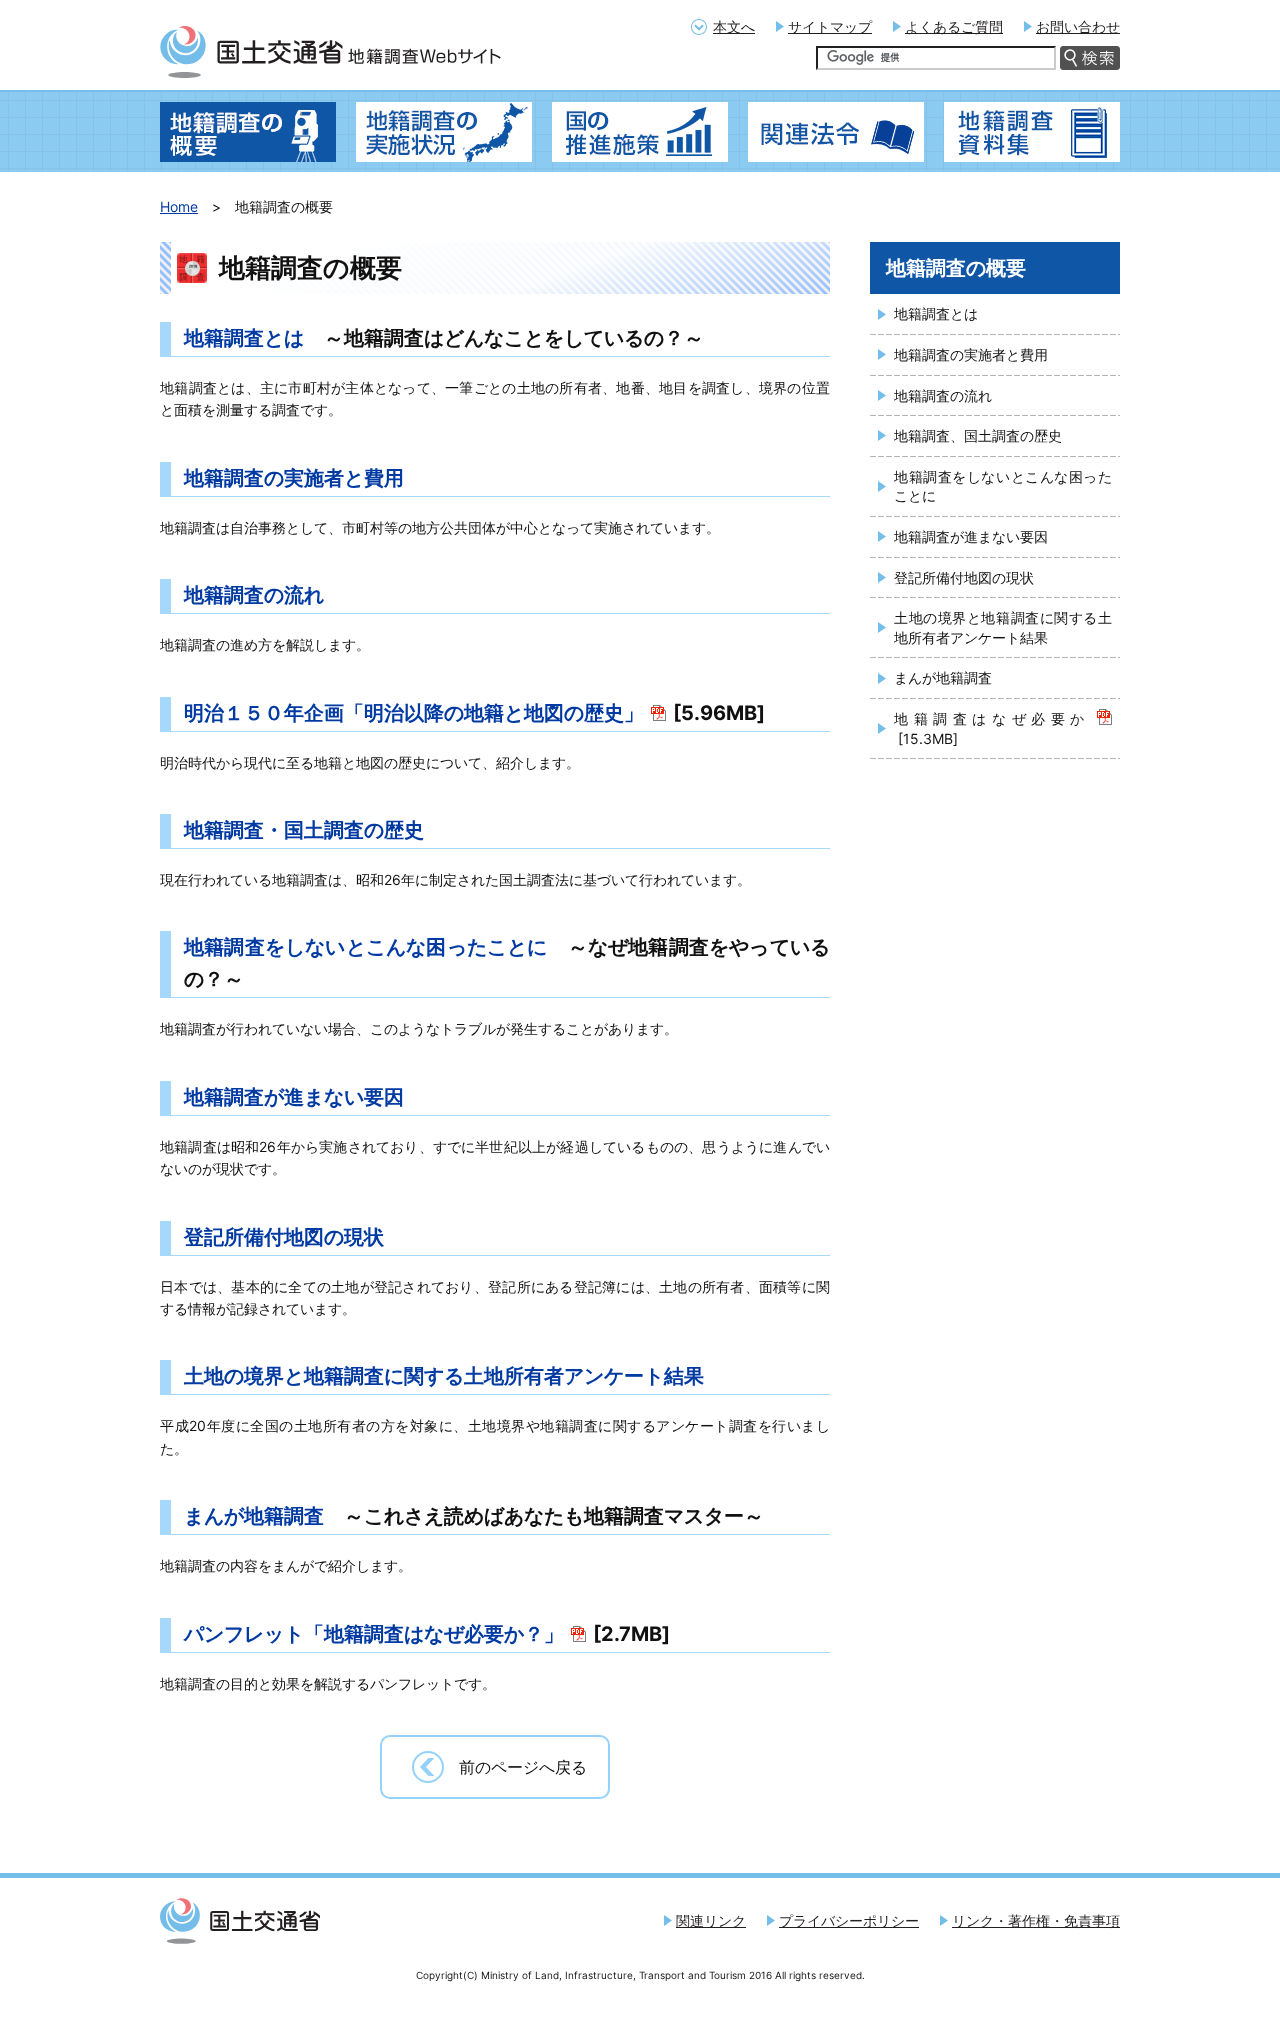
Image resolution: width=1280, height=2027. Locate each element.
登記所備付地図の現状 (284, 1237)
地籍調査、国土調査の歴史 (978, 435)
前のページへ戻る (523, 1767)
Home (179, 206)
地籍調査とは (244, 338)
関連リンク (711, 1920)
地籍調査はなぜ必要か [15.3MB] (992, 728)
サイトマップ (830, 26)
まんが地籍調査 (254, 1516)
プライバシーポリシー (849, 1920)
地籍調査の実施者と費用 (294, 478)
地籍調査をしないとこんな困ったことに (365, 947)
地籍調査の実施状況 (444, 132)
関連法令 (836, 132)
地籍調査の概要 (248, 132)
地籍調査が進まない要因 (294, 1097)
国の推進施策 (640, 132)
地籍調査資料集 (1032, 132)
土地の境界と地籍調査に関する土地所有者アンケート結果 (444, 1376)
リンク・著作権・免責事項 (1036, 1920)
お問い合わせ (1078, 26)
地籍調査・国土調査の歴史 (304, 830)
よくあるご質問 (954, 26)
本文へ (734, 26)
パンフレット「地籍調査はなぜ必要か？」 (374, 1634)
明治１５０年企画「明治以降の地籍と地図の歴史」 (414, 713)
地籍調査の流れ (254, 595)
